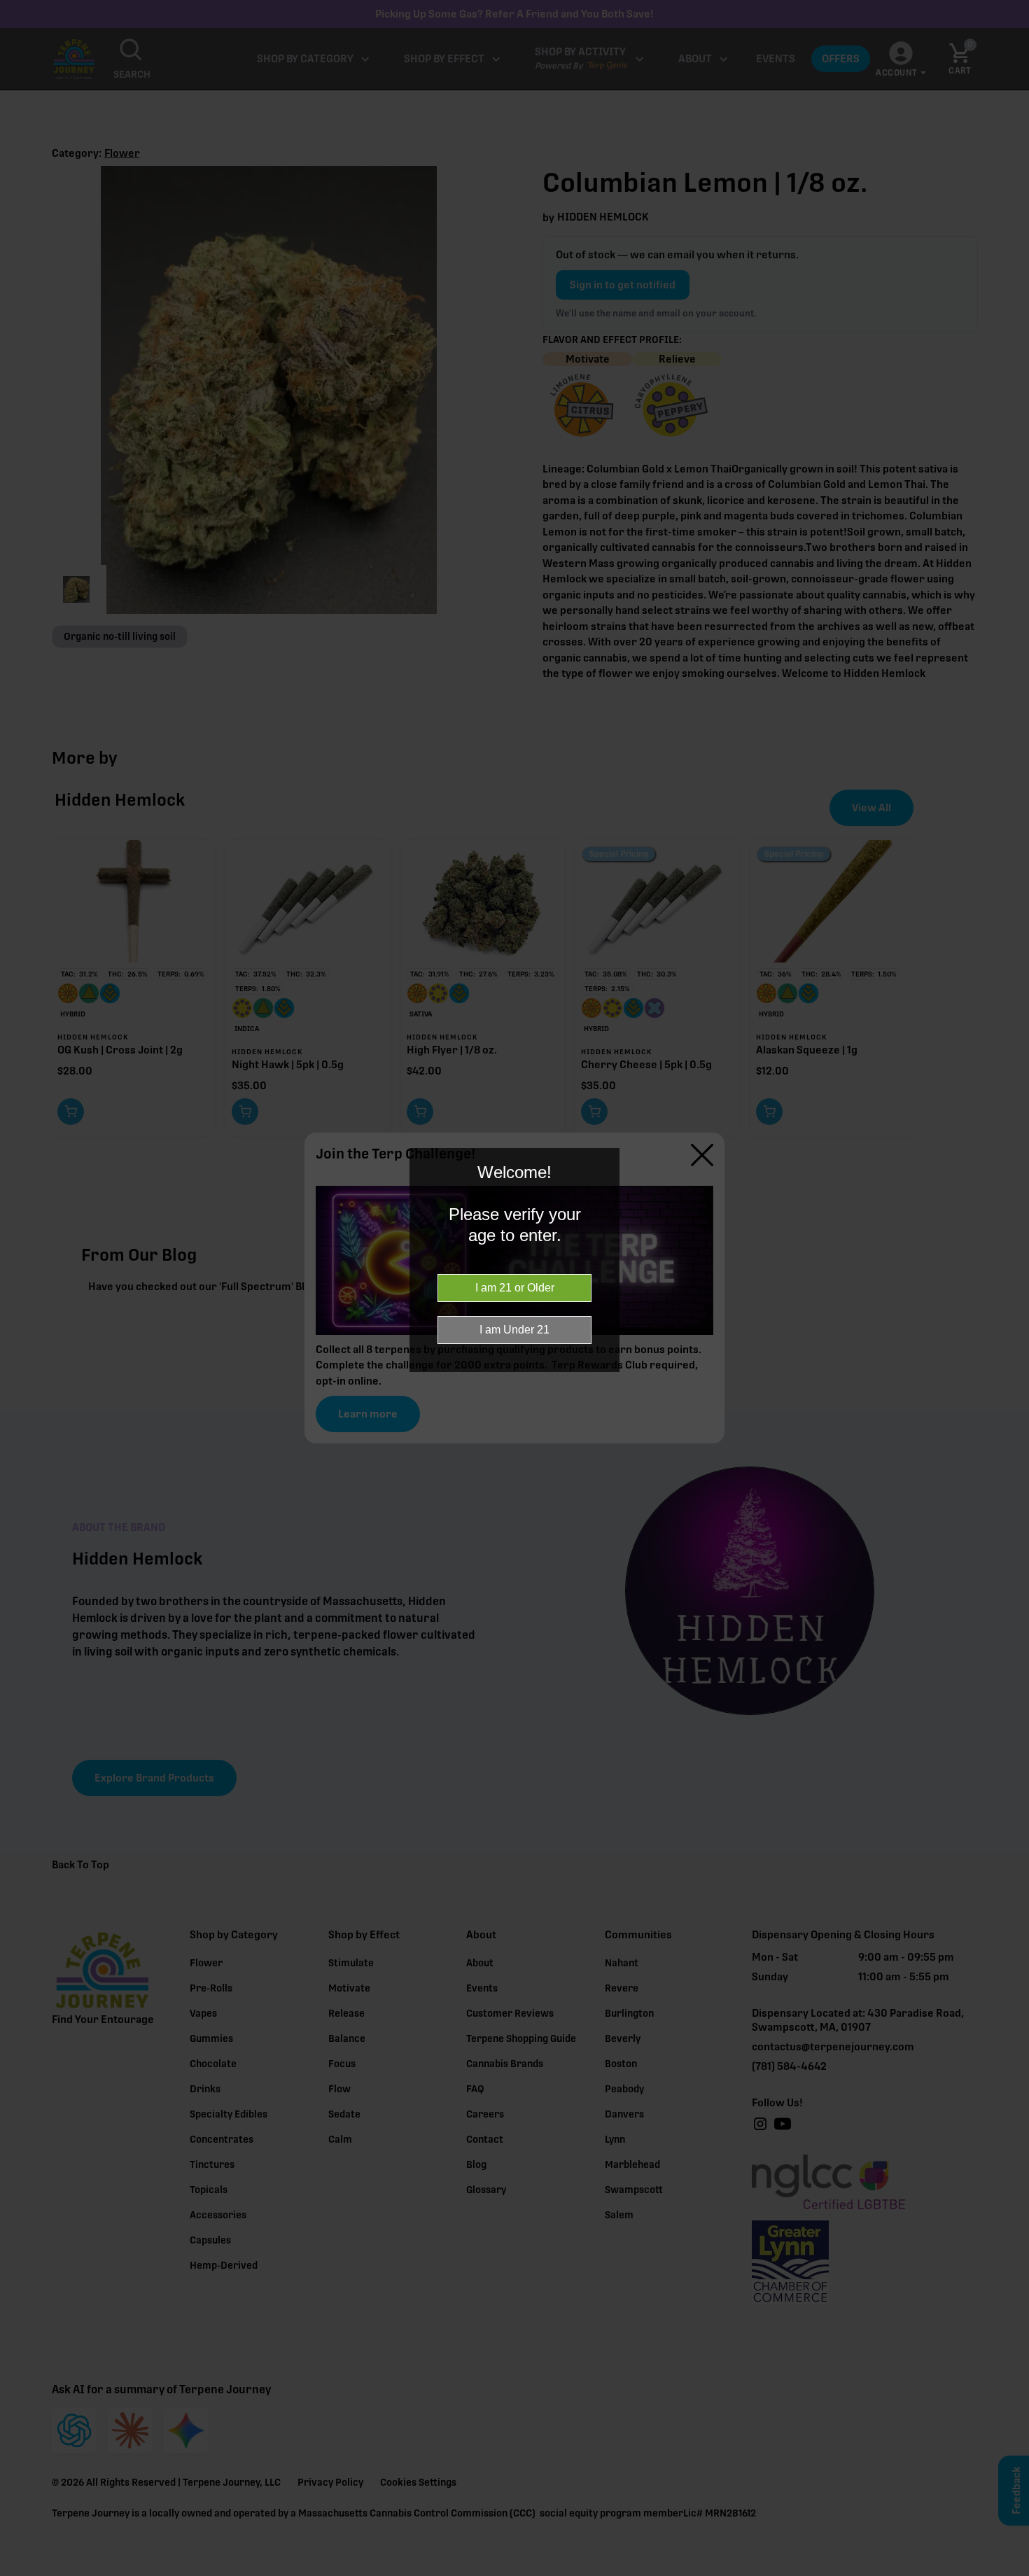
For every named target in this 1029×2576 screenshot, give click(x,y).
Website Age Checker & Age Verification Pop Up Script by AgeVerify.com (1011, 2572)
